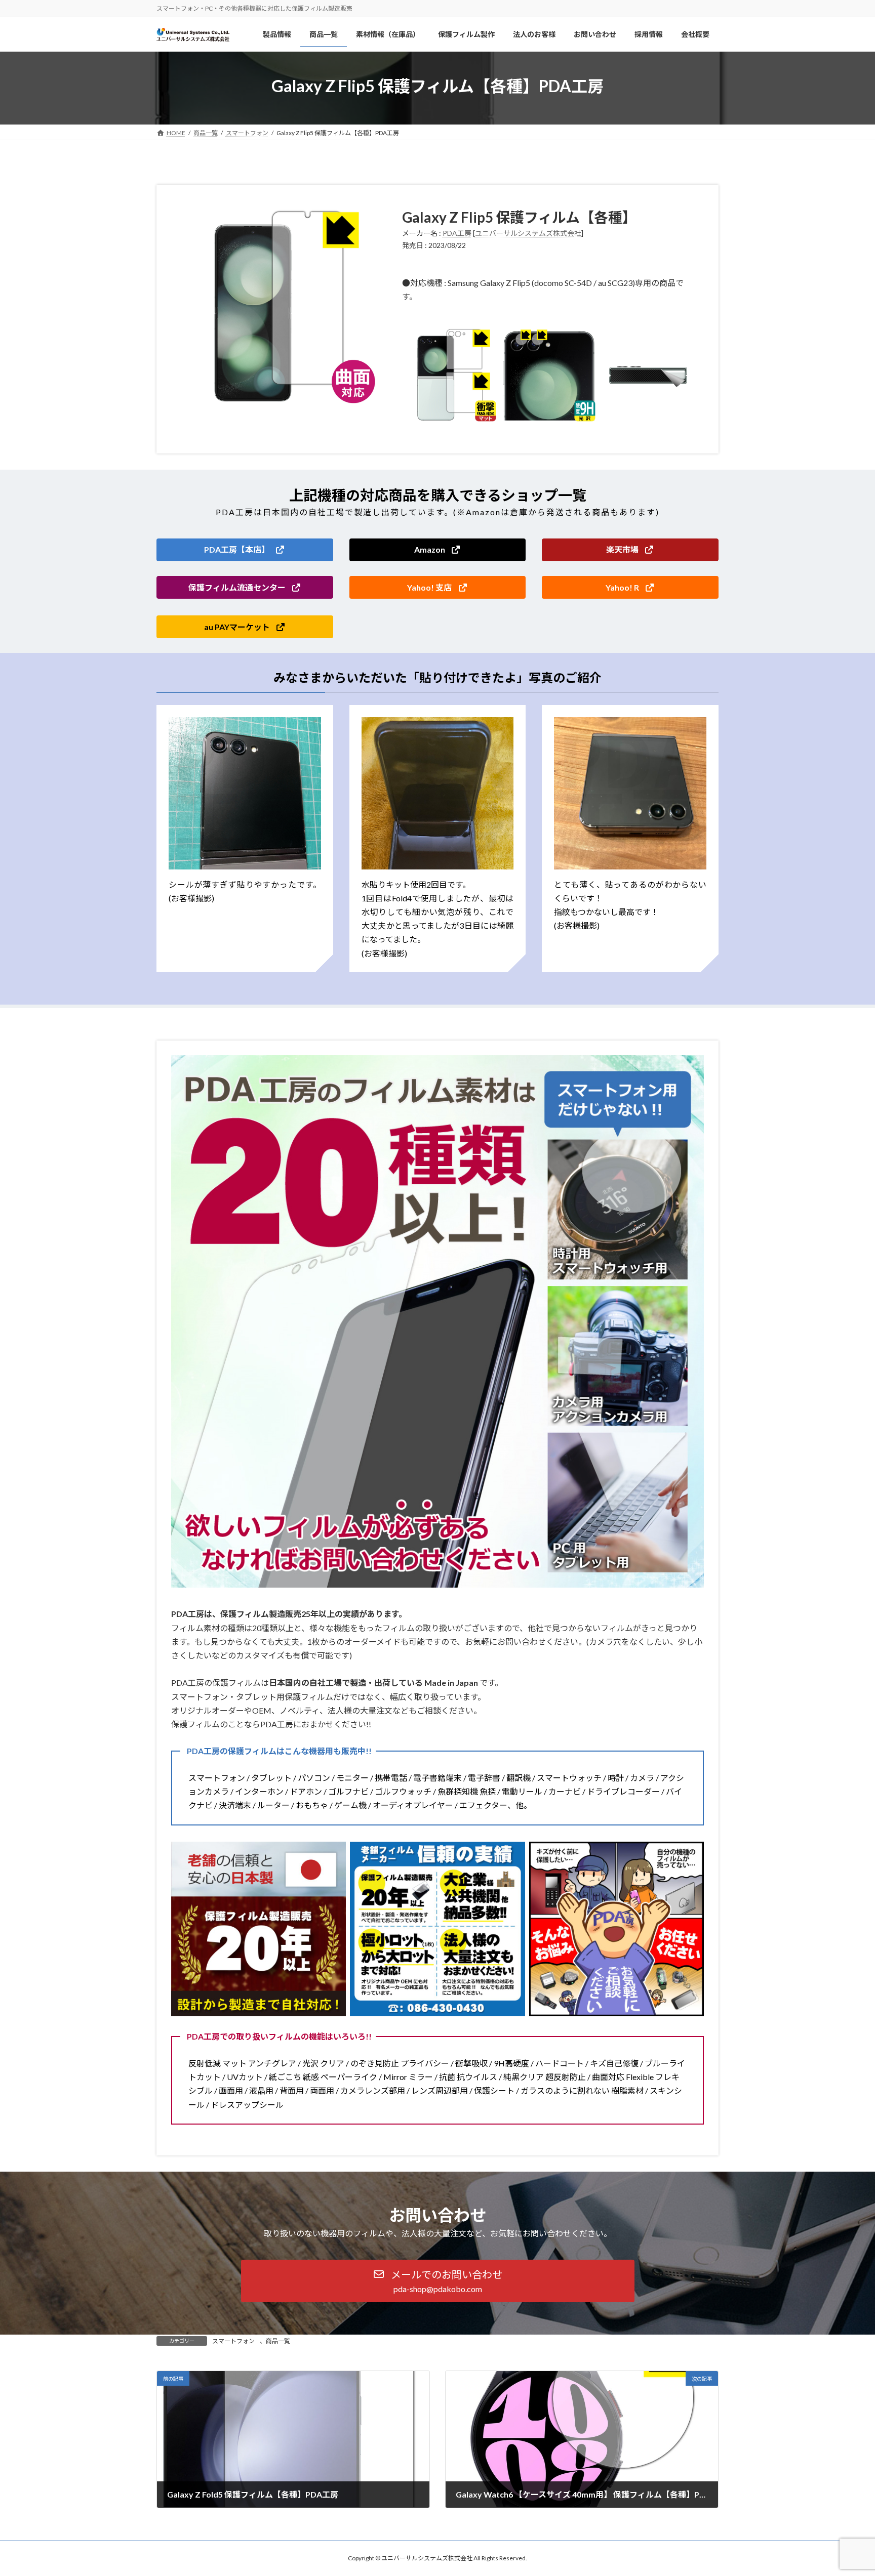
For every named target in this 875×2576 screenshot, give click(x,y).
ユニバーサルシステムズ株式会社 (528, 233)
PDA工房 (457, 233)
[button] (245, 550)
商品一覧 (278, 2341)
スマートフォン (233, 2341)
